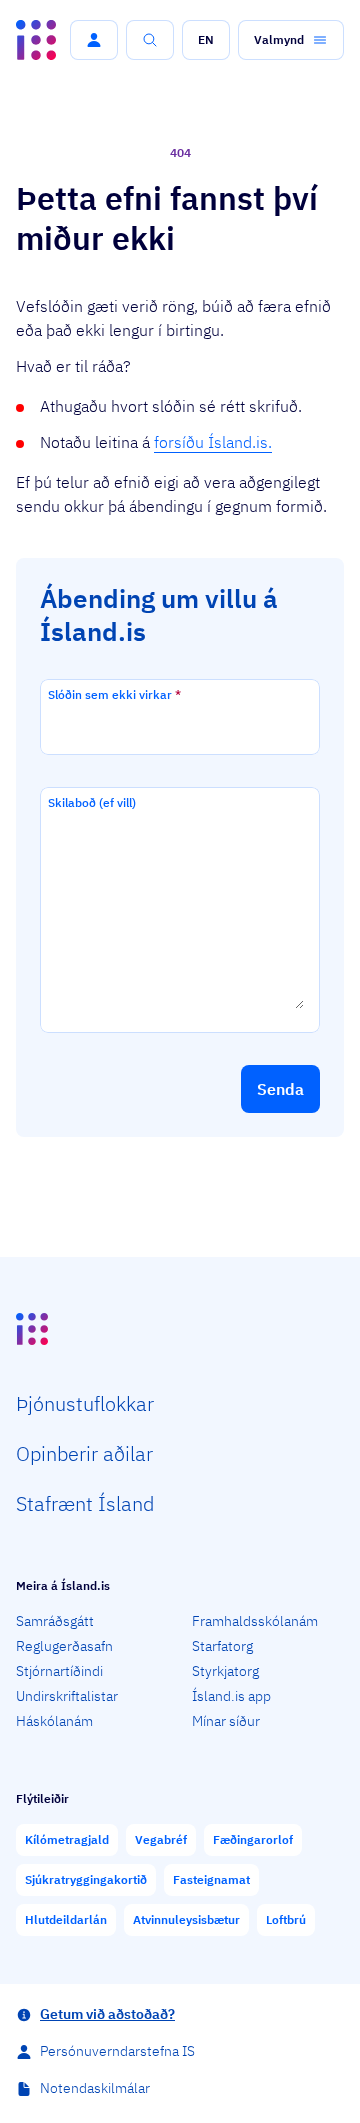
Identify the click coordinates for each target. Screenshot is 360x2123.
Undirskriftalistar (67, 1696)
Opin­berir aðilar (84, 1453)
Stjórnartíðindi (59, 1671)
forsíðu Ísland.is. (213, 442)
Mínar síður (226, 1721)
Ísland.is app (231, 1696)
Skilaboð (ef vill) (92, 802)
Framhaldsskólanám (255, 1621)
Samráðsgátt (55, 1621)
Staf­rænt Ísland (85, 1503)
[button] (94, 40)
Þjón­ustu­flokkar (85, 1403)
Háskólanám (54, 1721)
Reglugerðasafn (64, 1646)
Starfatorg (222, 1646)
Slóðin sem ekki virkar (114, 694)
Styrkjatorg (225, 1671)
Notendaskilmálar (95, 2088)
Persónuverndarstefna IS (117, 2051)
